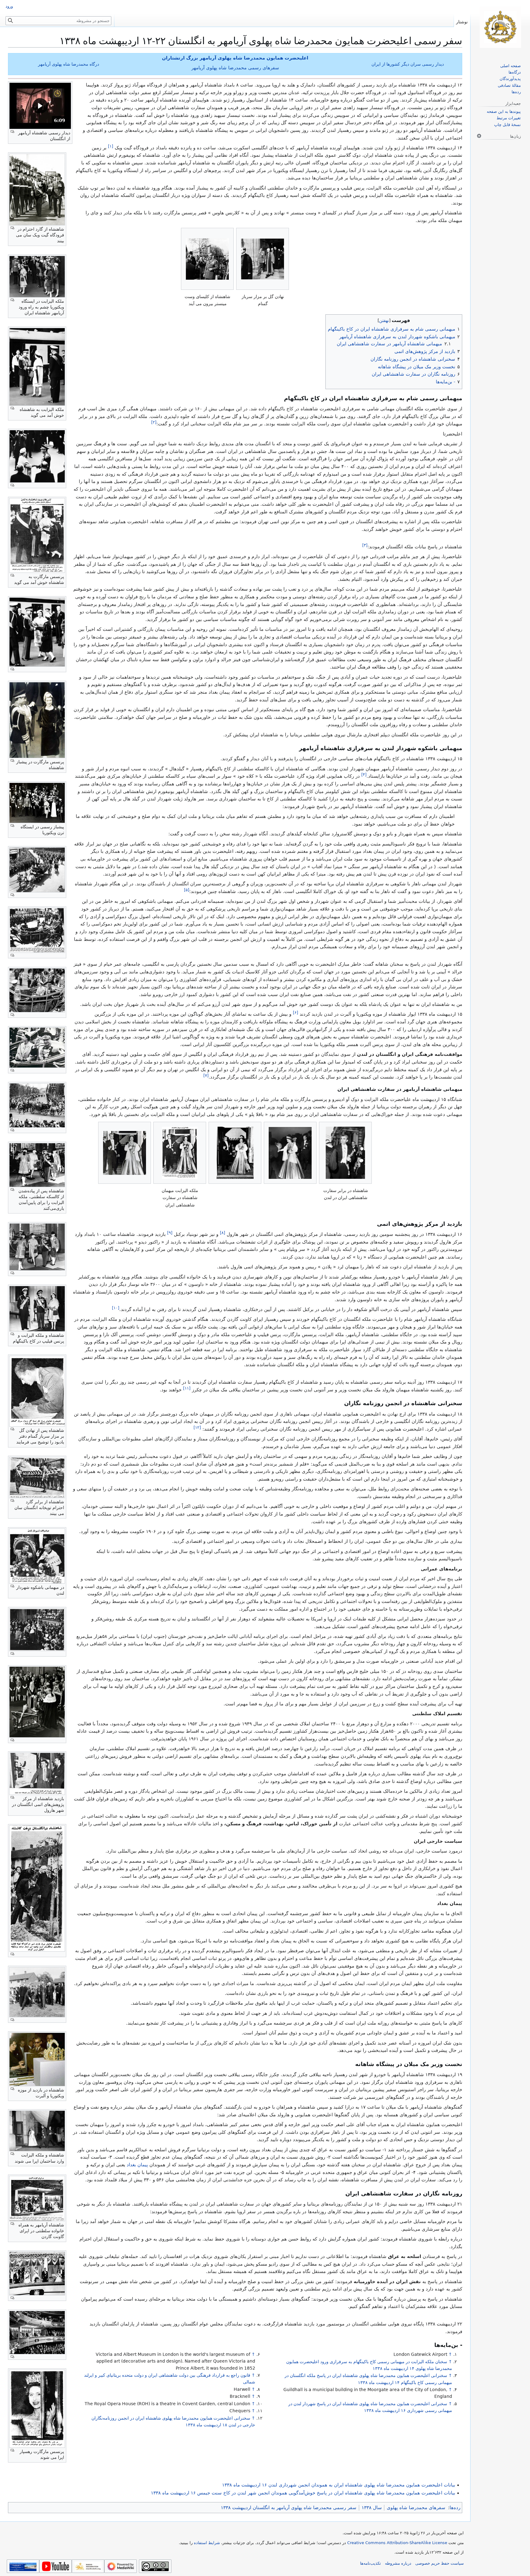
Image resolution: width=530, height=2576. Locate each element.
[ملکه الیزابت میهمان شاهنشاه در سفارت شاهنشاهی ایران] (180, 1153)
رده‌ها (455, 2508)
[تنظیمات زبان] (479, 136)
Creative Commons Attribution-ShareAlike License (397, 2543)
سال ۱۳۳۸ (372, 2508)
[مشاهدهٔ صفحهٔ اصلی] (500, 27)
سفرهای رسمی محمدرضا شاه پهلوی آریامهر (235, 68)
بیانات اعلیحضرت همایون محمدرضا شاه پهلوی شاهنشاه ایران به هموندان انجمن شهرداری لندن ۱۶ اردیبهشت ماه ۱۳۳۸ (339, 2485)
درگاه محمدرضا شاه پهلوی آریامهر (69, 64)
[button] (40, 106)
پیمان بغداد (137, 2165)
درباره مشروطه (398, 2563)
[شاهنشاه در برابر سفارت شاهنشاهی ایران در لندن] (345, 1153)
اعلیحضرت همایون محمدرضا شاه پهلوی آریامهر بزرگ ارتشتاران (235, 58)
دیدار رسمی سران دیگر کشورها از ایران (408, 64)
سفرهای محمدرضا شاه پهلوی (416, 2508)
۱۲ (197, 1427)
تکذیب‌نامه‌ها (371, 2563)
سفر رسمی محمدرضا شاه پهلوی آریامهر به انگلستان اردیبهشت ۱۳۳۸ (289, 2508)
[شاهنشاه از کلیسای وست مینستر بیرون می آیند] (207, 259)
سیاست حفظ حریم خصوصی (440, 2563)
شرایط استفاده (207, 2543)
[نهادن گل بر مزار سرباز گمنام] (263, 259)
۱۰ (116, 1308)
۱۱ (187, 1388)
